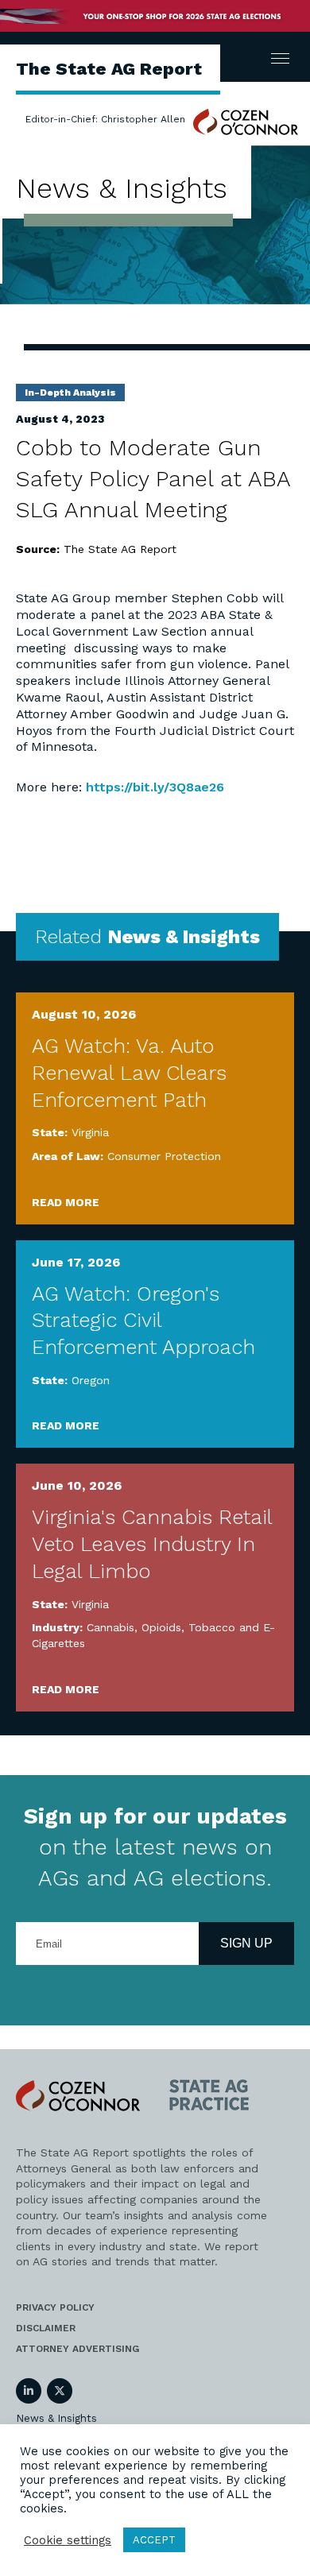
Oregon (91, 1380)
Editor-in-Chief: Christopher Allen (105, 119)
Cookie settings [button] (68, 2540)
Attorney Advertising (77, 2349)
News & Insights (56, 2418)
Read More (66, 1202)
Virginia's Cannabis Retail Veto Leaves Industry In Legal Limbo (152, 1544)
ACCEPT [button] (154, 2540)
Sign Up (246, 1943)
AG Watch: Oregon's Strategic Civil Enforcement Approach (143, 1321)
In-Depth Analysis (70, 393)
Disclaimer (46, 2328)
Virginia (90, 1132)
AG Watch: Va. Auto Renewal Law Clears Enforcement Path (129, 1073)
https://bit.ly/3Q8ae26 (155, 787)
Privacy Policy (55, 2307)
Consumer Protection (164, 1156)
